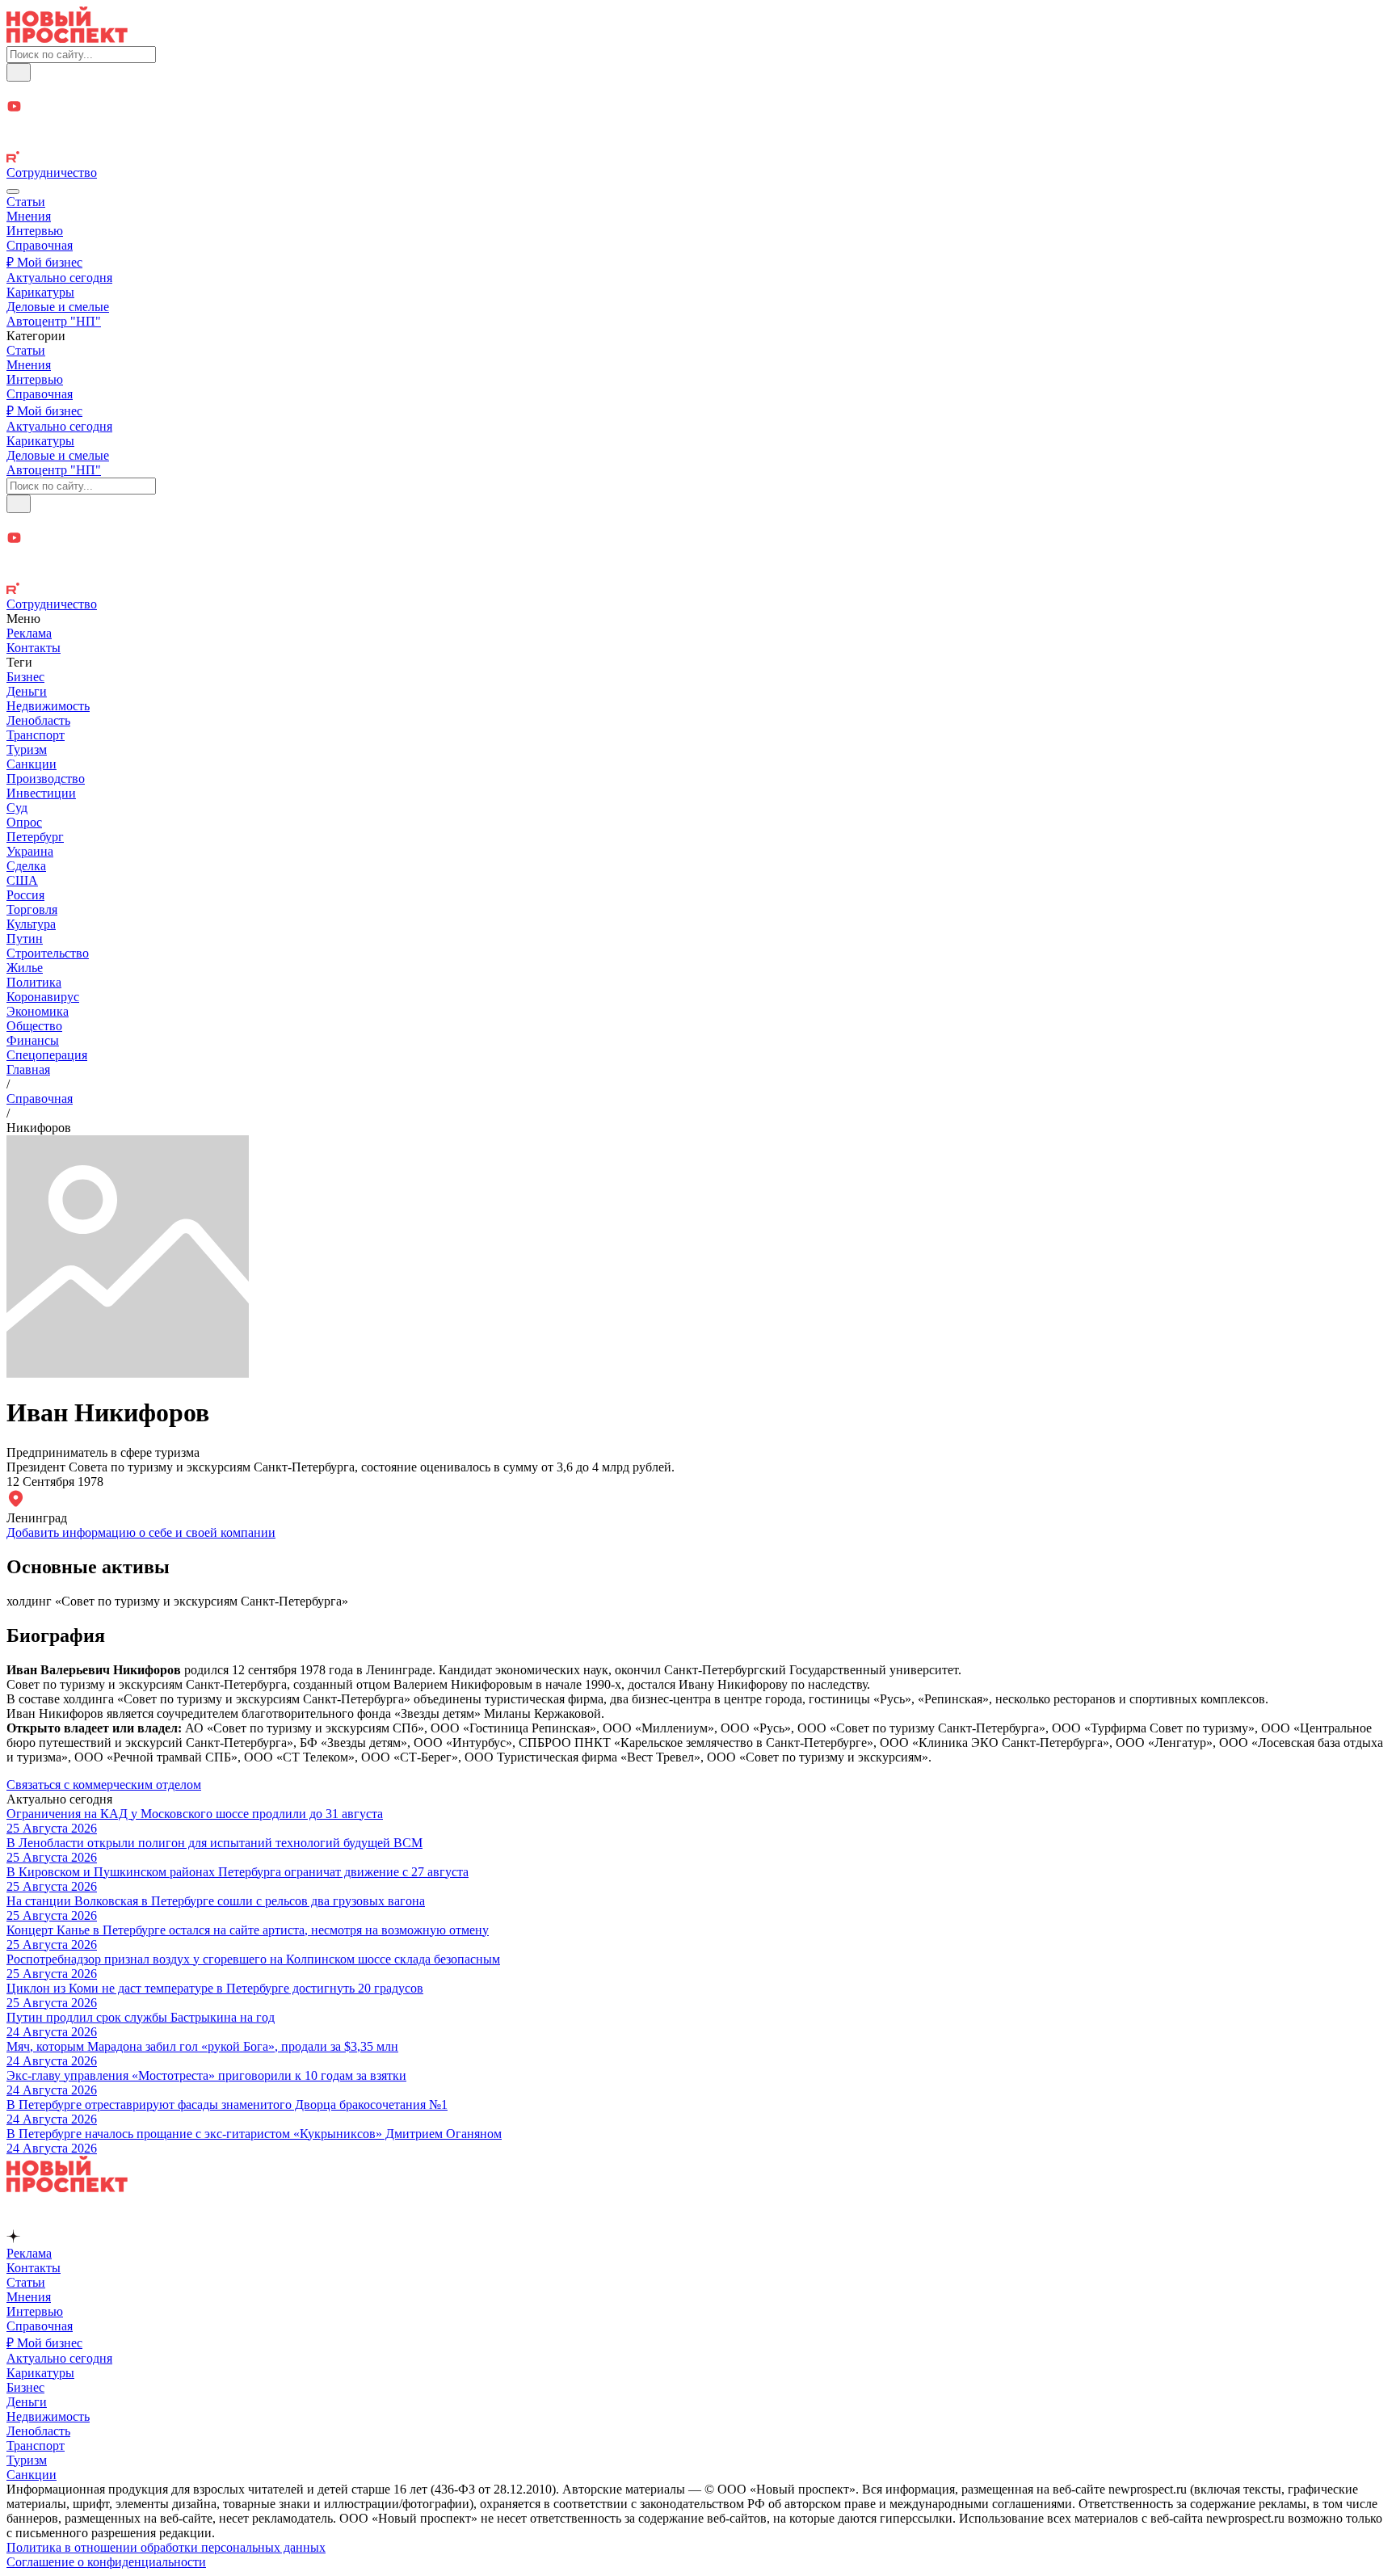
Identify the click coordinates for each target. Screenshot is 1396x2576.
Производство (46, 779)
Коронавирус (43, 997)
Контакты (34, 648)
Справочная (40, 245)
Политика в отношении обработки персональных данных (166, 2547)
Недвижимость (48, 706)
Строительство (48, 953)
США (22, 880)
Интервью (35, 231)
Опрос (24, 822)
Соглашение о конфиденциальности (106, 2562)
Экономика (38, 1011)
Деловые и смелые (58, 307)
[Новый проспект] (67, 38)
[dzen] (698, 126)
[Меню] (13, 192)
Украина (30, 851)
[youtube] (698, 108)
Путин (25, 939)
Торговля (32, 909)
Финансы (33, 1040)
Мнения (29, 216)
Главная (28, 1069)
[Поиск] (19, 72)
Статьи (26, 202)
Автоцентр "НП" (54, 321)
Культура (31, 924)
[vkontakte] (698, 143)
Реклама (29, 633)
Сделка (26, 866)
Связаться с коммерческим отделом (104, 1785)
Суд (17, 808)
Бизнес (25, 677)
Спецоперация (47, 1055)
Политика (34, 982)
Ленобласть (38, 720)
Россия (25, 895)
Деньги (27, 691)
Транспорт (36, 735)
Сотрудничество (52, 173)
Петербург (35, 837)
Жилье (25, 968)
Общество (34, 1026)
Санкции (32, 764)
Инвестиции (41, 793)
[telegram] (698, 90)
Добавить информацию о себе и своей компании (141, 1532)
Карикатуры (40, 292)
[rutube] (698, 158)
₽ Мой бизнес (44, 262)
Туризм (27, 749)
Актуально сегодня (59, 278)
